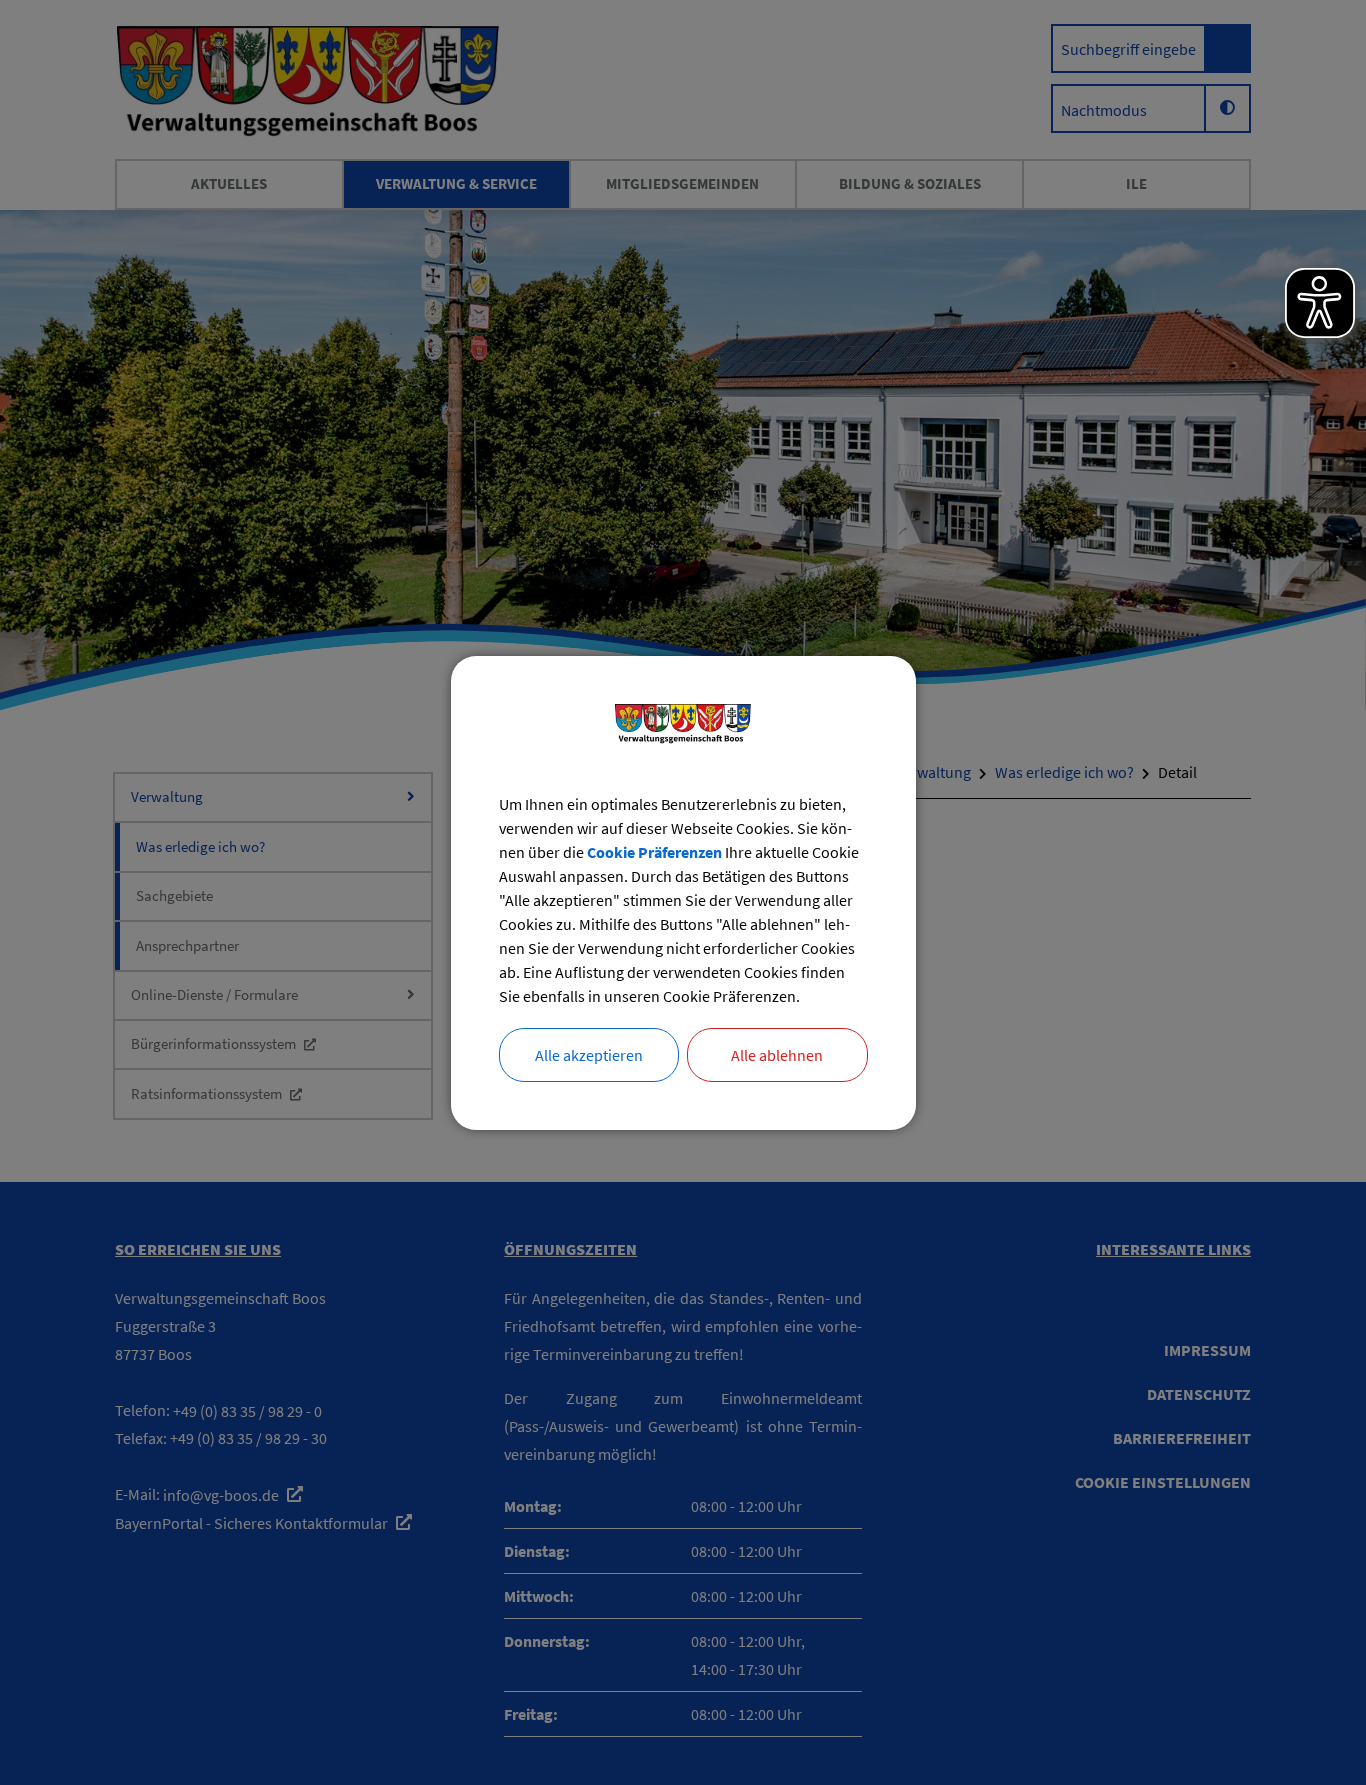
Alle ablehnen (777, 1055)
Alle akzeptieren (589, 1055)
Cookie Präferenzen (654, 852)
